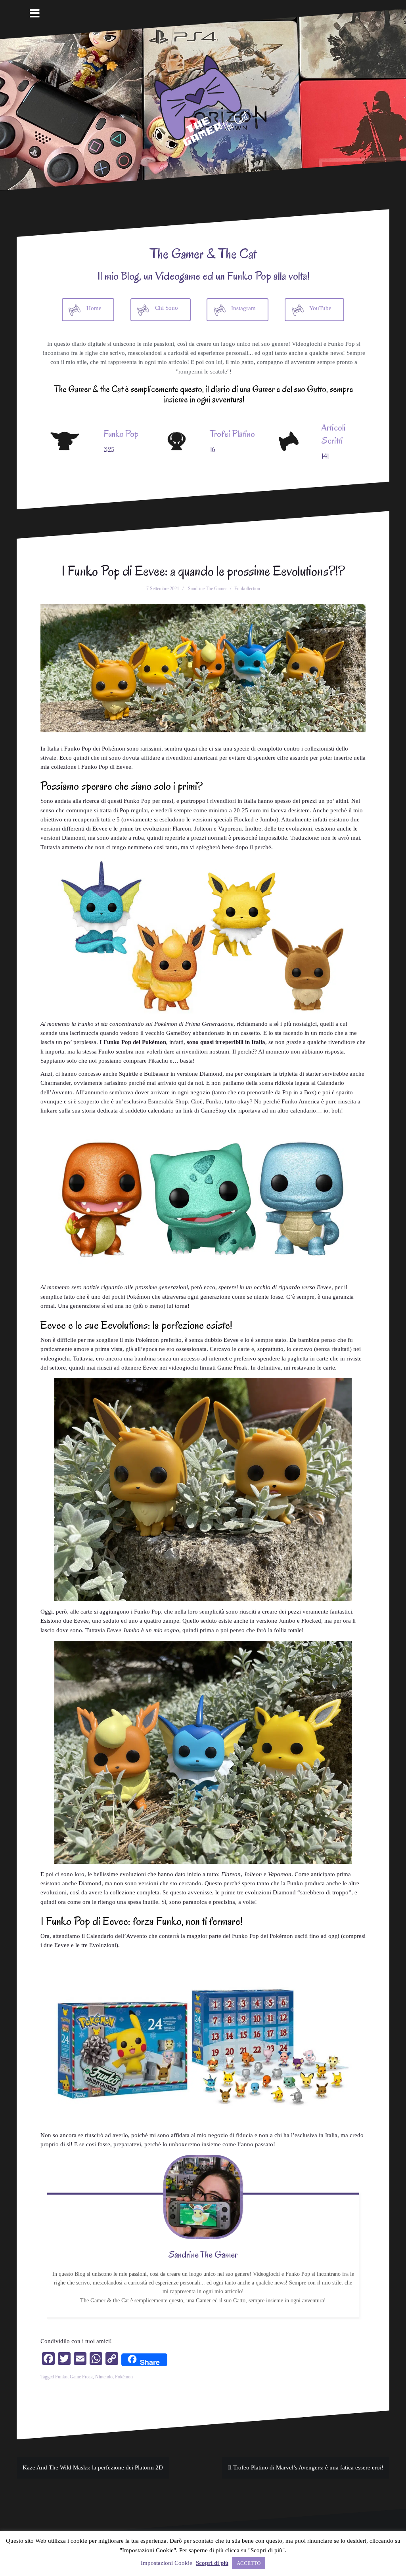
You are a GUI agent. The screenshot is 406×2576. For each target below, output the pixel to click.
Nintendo (104, 2377)
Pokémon (124, 2377)
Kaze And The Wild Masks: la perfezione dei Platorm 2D (93, 2467)
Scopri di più (212, 2563)
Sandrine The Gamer (207, 589)
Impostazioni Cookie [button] (167, 2563)
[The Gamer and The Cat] (203, 99)
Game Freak (81, 2377)
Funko (61, 2377)
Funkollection (247, 589)
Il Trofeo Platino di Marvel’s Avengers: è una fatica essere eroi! (306, 2467)
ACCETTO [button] (249, 2563)
